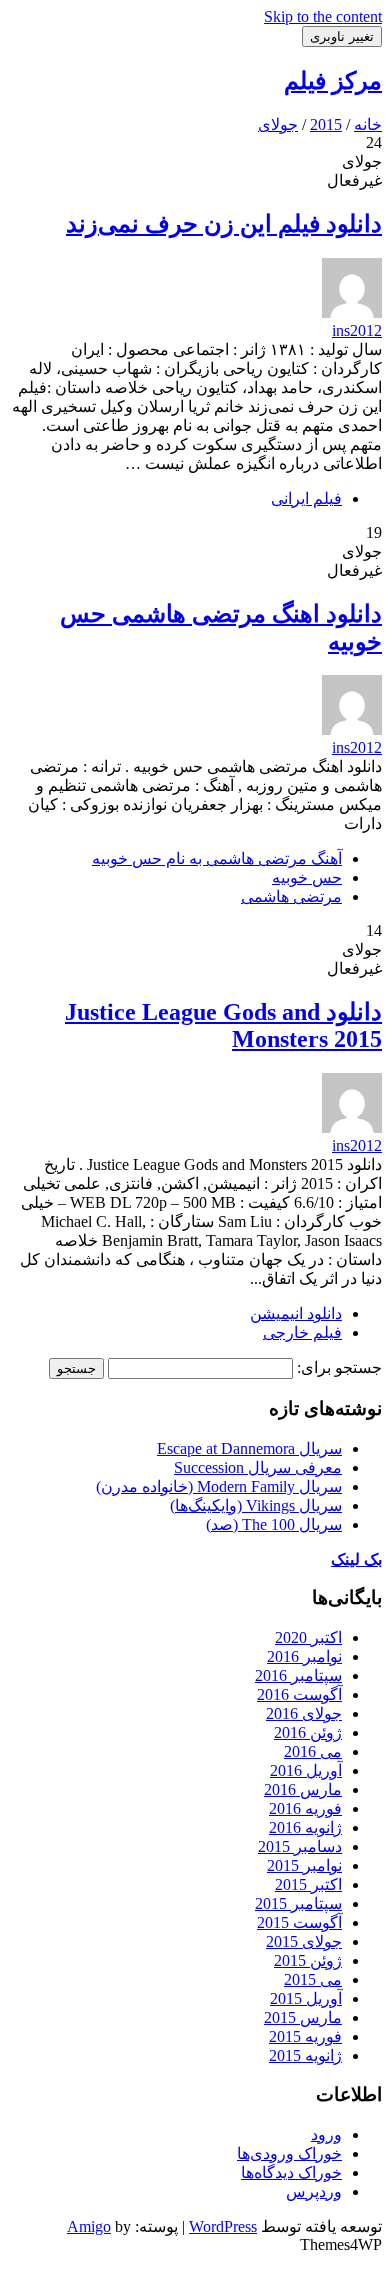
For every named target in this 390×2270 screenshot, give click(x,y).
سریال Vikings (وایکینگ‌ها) (256, 1505)
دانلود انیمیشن (296, 1313)
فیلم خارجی (302, 1332)
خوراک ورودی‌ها (289, 2153)
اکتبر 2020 (308, 1637)
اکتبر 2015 (308, 1884)
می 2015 (313, 1979)
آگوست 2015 (299, 1922)
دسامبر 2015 (300, 1846)
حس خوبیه (307, 877)
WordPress (223, 2226)
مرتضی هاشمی (291, 896)
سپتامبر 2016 (298, 1675)
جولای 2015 (304, 1941)
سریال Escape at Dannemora (249, 1448)
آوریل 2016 (306, 1770)
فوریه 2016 (305, 1808)
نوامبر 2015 (304, 1865)
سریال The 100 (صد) (274, 1524)
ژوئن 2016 (308, 1732)
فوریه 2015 (305, 2036)
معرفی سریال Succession (258, 1467)
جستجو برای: (339, 1367)
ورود (326, 2134)
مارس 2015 (303, 2017)
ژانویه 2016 (305, 1827)
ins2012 (357, 330)
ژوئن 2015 (308, 1960)
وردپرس (314, 2191)
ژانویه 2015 (305, 2055)
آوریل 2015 (306, 1998)
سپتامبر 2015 (298, 1903)
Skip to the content (323, 16)
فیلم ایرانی (306, 498)
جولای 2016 (304, 1713)
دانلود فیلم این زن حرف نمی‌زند (224, 224)
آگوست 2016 (299, 1694)
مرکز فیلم (333, 81)
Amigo (89, 2226)
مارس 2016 (303, 1789)
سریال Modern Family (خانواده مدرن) (219, 1486)
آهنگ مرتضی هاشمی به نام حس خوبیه (217, 858)
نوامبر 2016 (304, 1656)
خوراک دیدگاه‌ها (291, 2172)
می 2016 (313, 1751)
